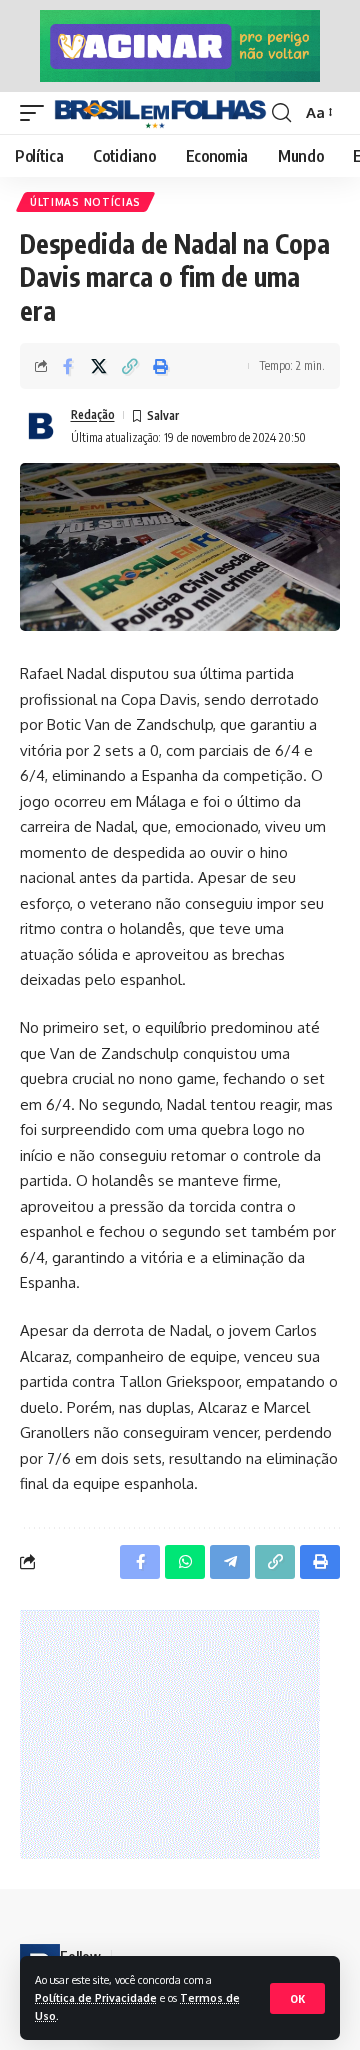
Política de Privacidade (96, 1997)
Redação (93, 414)
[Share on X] (99, 366)
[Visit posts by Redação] (41, 426)
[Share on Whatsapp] (185, 1562)
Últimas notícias (85, 202)
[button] (297, 1998)
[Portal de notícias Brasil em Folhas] (160, 113)
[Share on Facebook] (68, 366)
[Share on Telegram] (230, 1562)
